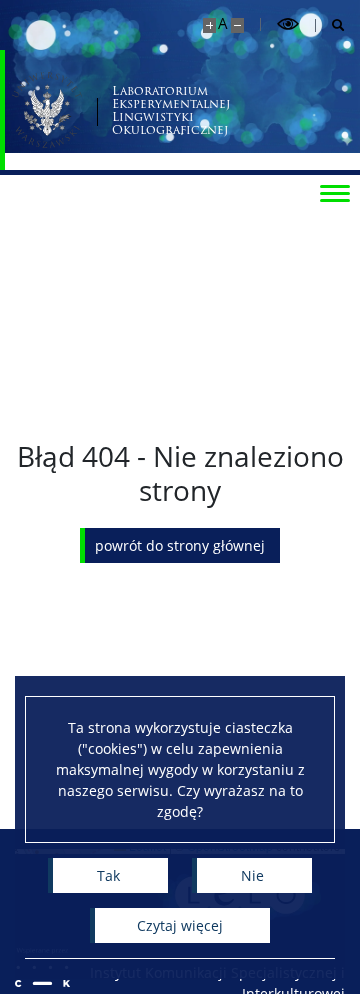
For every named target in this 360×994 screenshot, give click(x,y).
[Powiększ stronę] (209, 25)
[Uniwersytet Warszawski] (47, 110)
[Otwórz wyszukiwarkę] (330, 25)
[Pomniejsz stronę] (237, 25)
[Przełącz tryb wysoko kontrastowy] (288, 24)
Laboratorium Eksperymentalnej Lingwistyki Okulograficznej (171, 110)
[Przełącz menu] (335, 192)
